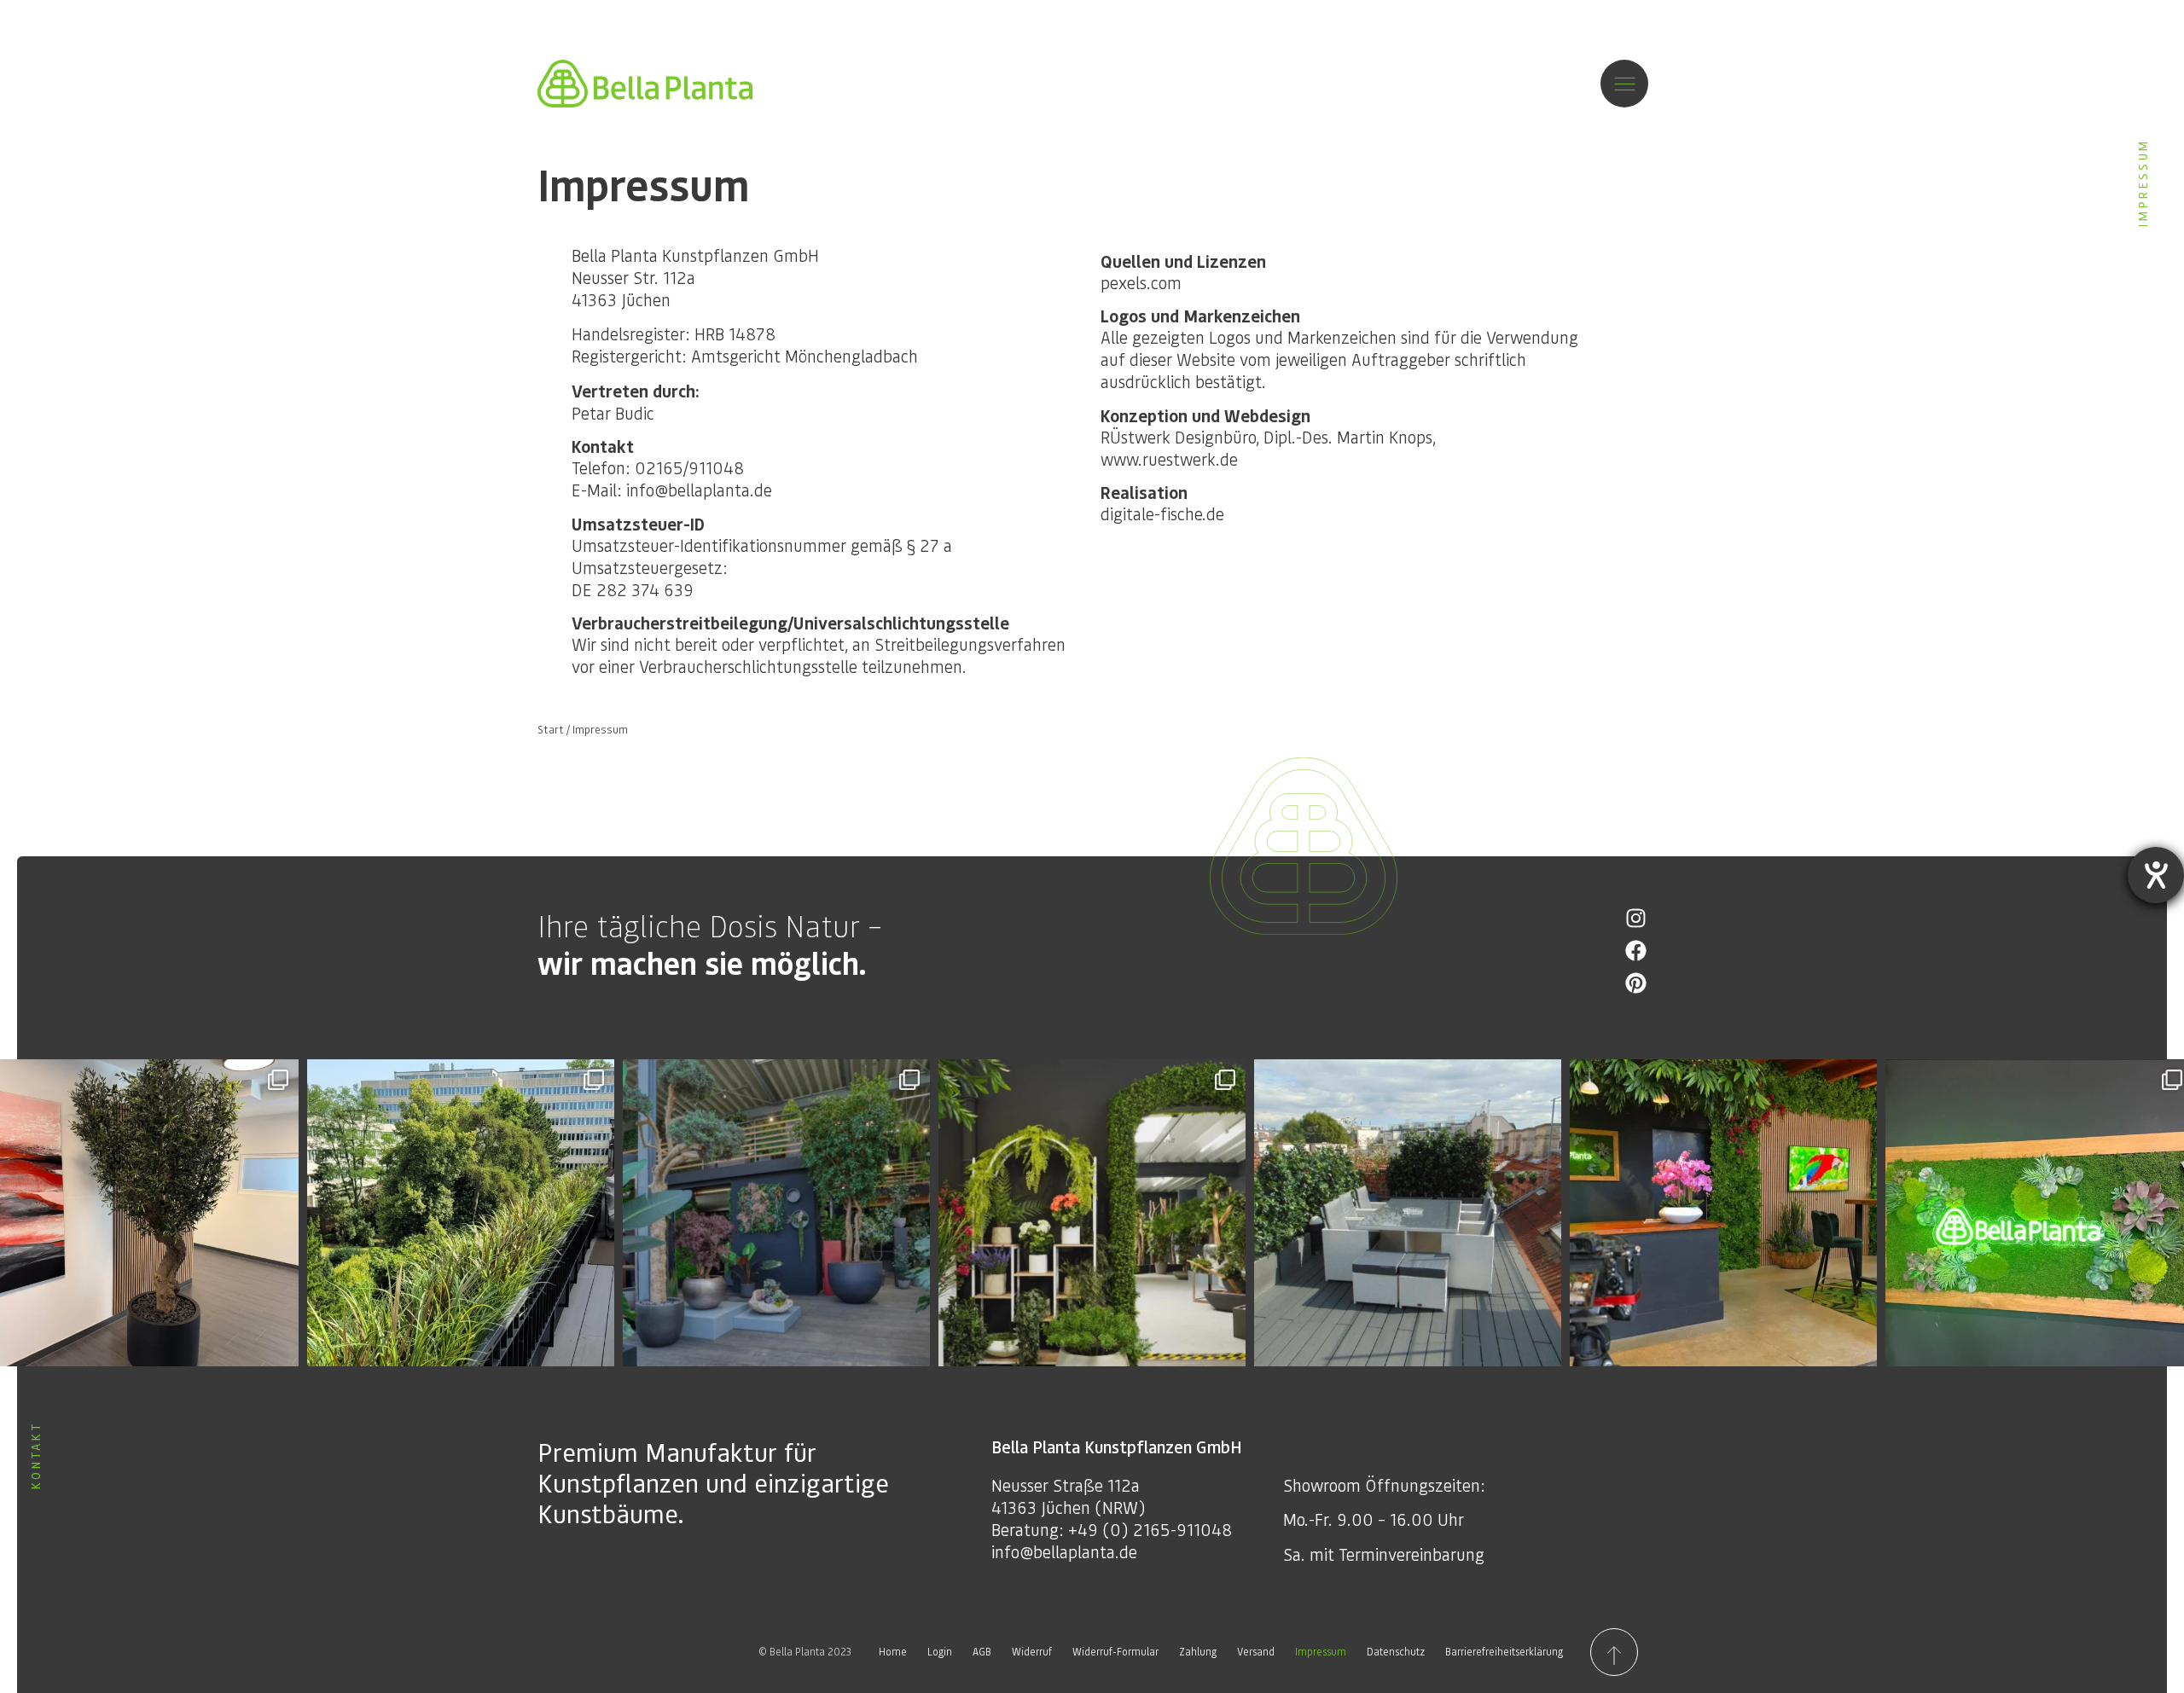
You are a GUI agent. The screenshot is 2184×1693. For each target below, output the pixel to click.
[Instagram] (1636, 918)
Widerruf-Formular (1115, 1652)
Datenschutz (1396, 1652)
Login (940, 1652)
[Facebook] (1636, 951)
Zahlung (1198, 1652)
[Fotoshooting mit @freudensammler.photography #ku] (1723, 1213)
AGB (982, 1652)
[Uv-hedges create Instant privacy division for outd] (1408, 1213)
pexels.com (1141, 282)
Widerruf (1032, 1652)
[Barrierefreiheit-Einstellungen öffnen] (2156, 875)
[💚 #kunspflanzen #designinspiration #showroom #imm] (1092, 1213)
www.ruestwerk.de (1169, 459)
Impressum (1321, 1652)
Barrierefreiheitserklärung (1504, 1652)
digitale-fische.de (1162, 513)
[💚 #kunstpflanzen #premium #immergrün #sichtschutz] (461, 1213)
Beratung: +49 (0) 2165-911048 (1112, 1529)
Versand (1256, 1652)
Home (893, 1652)
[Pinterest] (1636, 983)
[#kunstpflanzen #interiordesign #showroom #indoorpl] (776, 1213)
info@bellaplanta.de (1064, 1551)
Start (551, 729)
